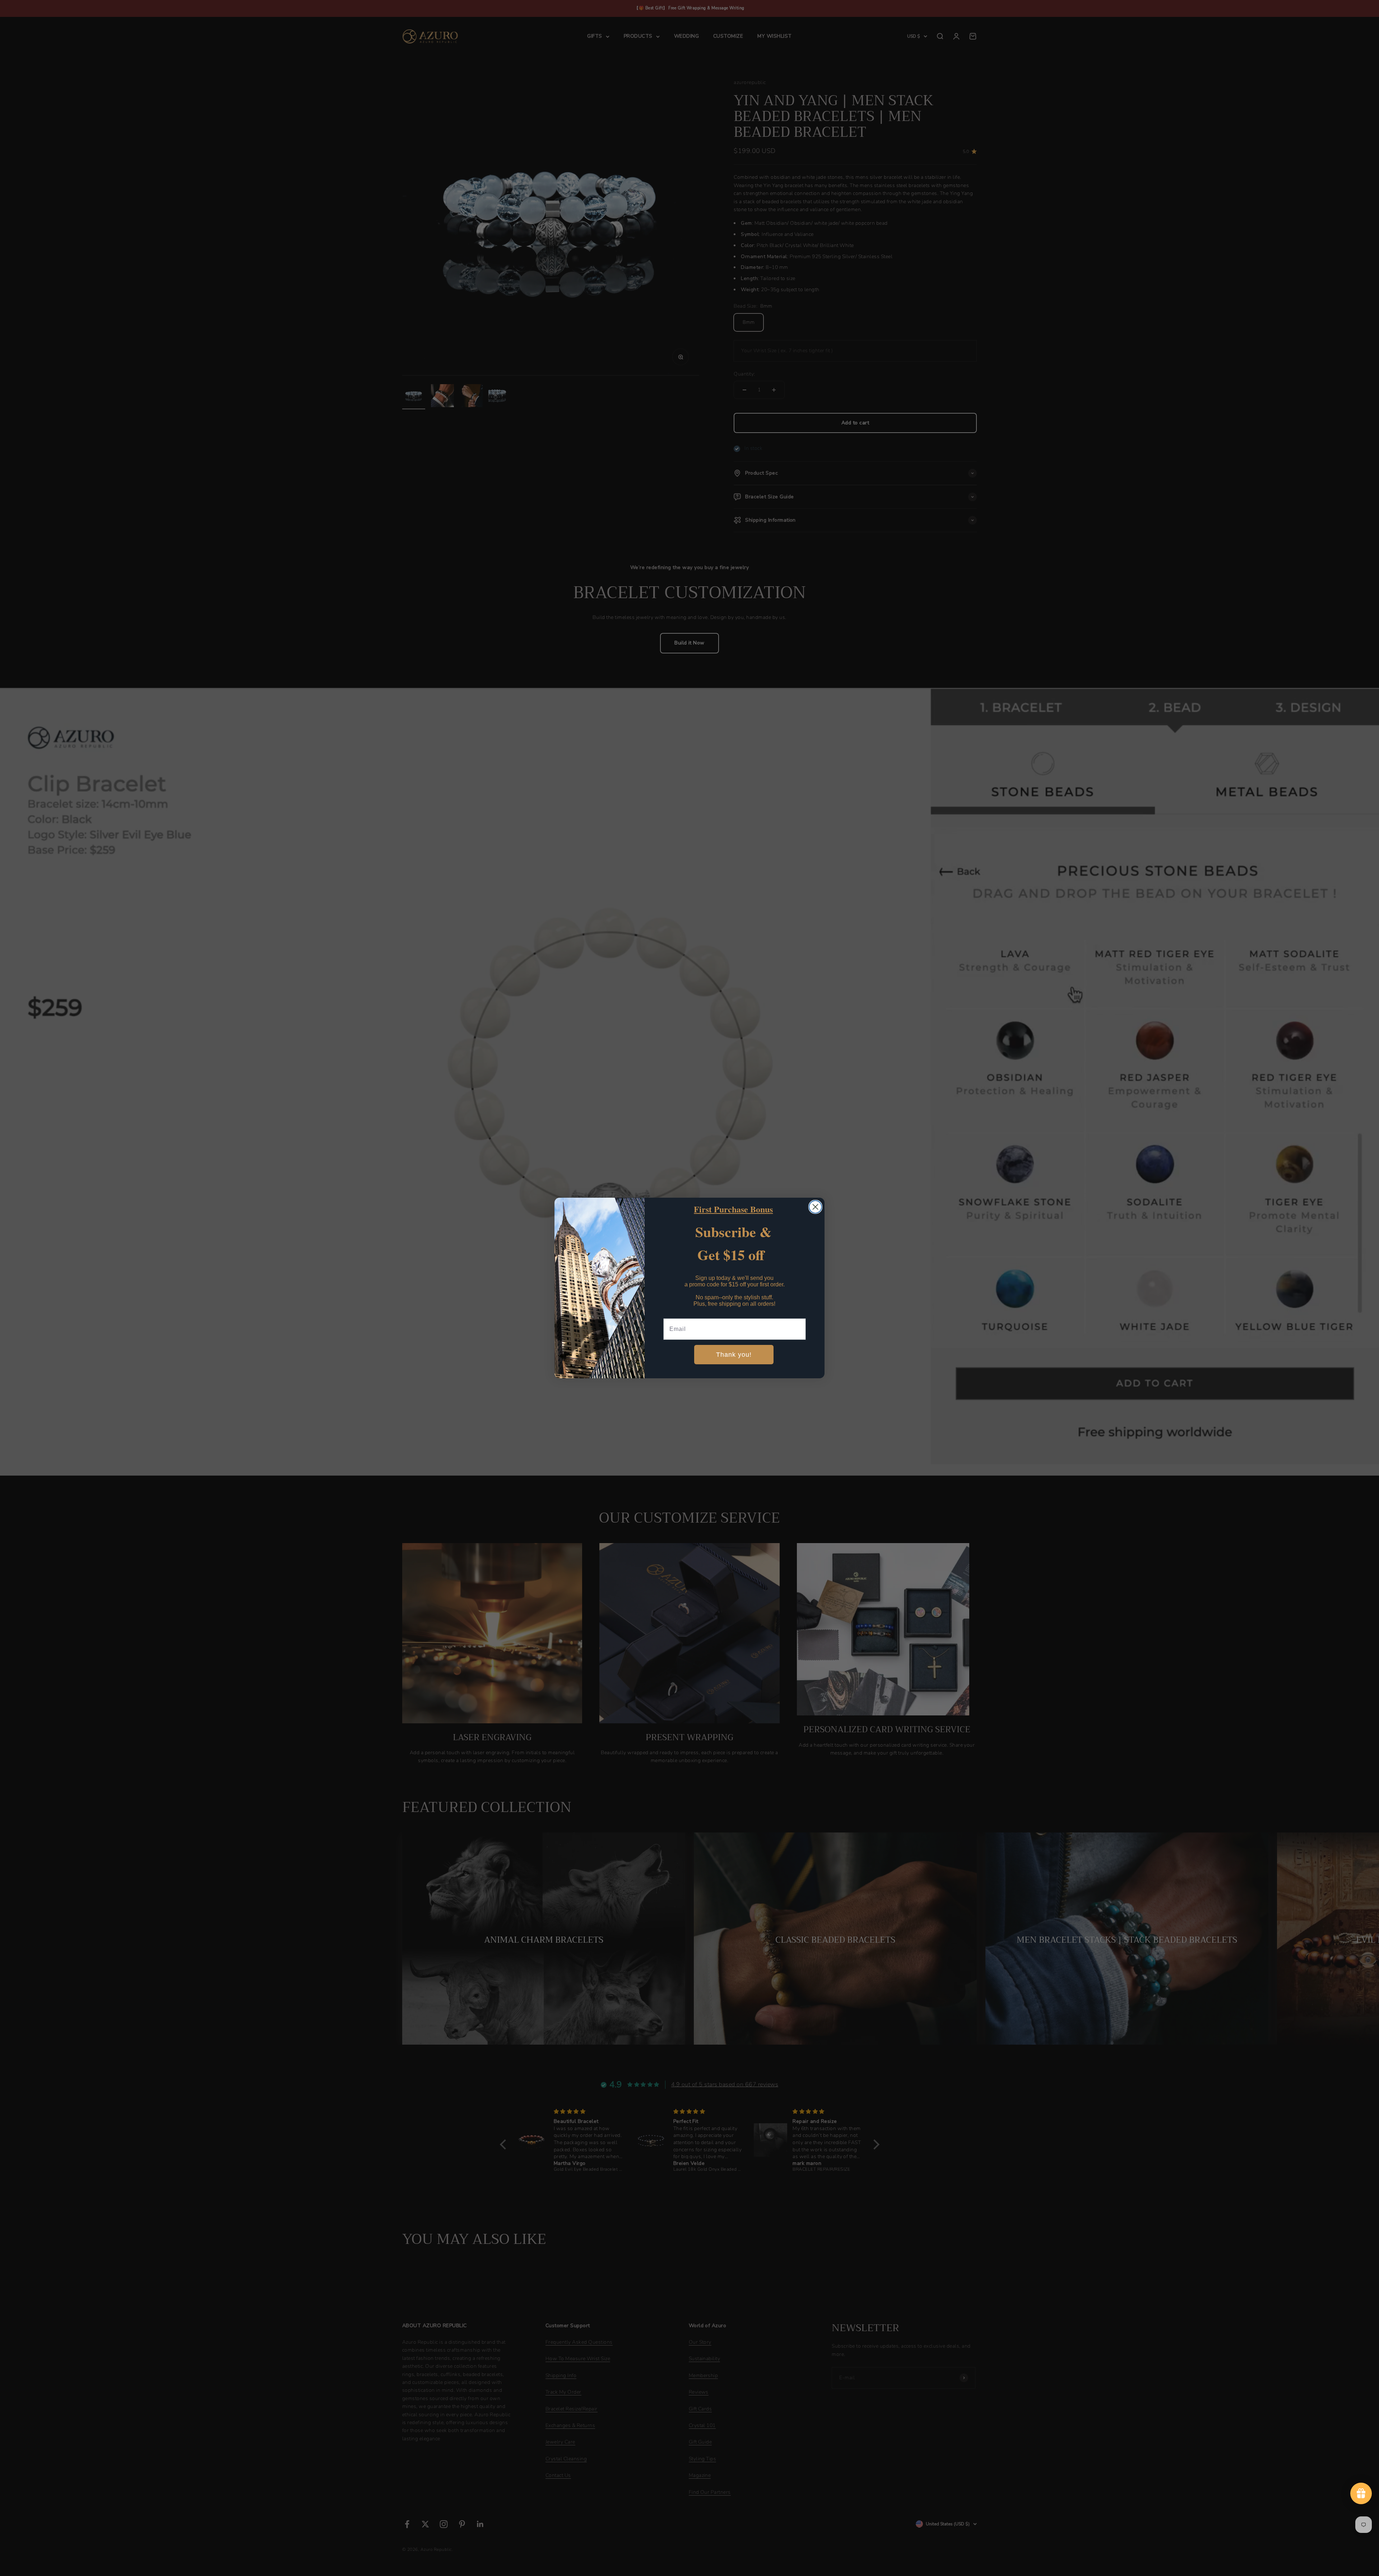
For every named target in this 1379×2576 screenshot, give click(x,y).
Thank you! (734, 1355)
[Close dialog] (815, 1207)
